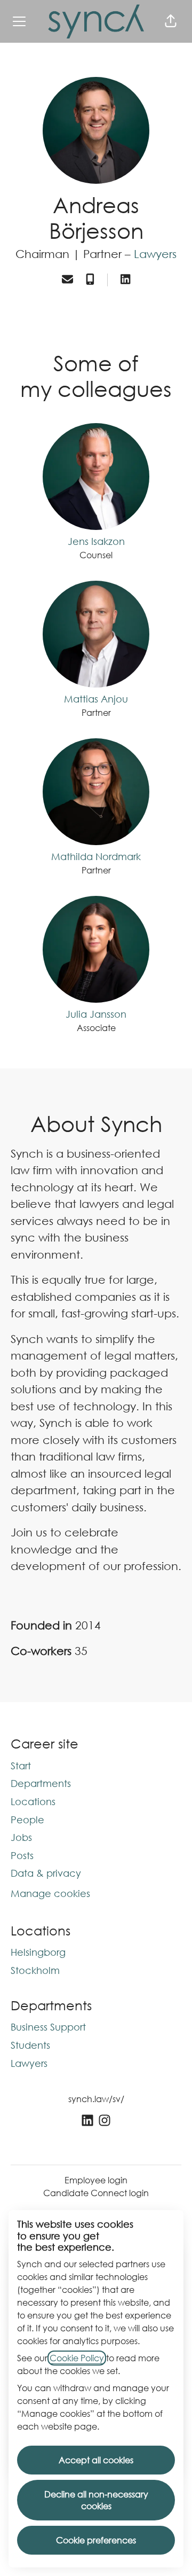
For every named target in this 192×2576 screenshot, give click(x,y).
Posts (22, 1855)
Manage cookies (50, 1893)
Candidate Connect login (96, 2193)
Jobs (21, 1837)
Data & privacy (46, 1873)
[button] (171, 21)
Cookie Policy (77, 2358)
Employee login (96, 2180)
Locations (33, 1801)
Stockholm (35, 1970)
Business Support (48, 2027)
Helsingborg (38, 1952)
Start (21, 1766)
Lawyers (155, 254)
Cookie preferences (96, 2540)
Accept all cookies (96, 2460)
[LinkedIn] (125, 280)
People (27, 1820)
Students (30, 2045)
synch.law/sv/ (96, 2099)
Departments (41, 1783)
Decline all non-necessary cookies (96, 2500)
